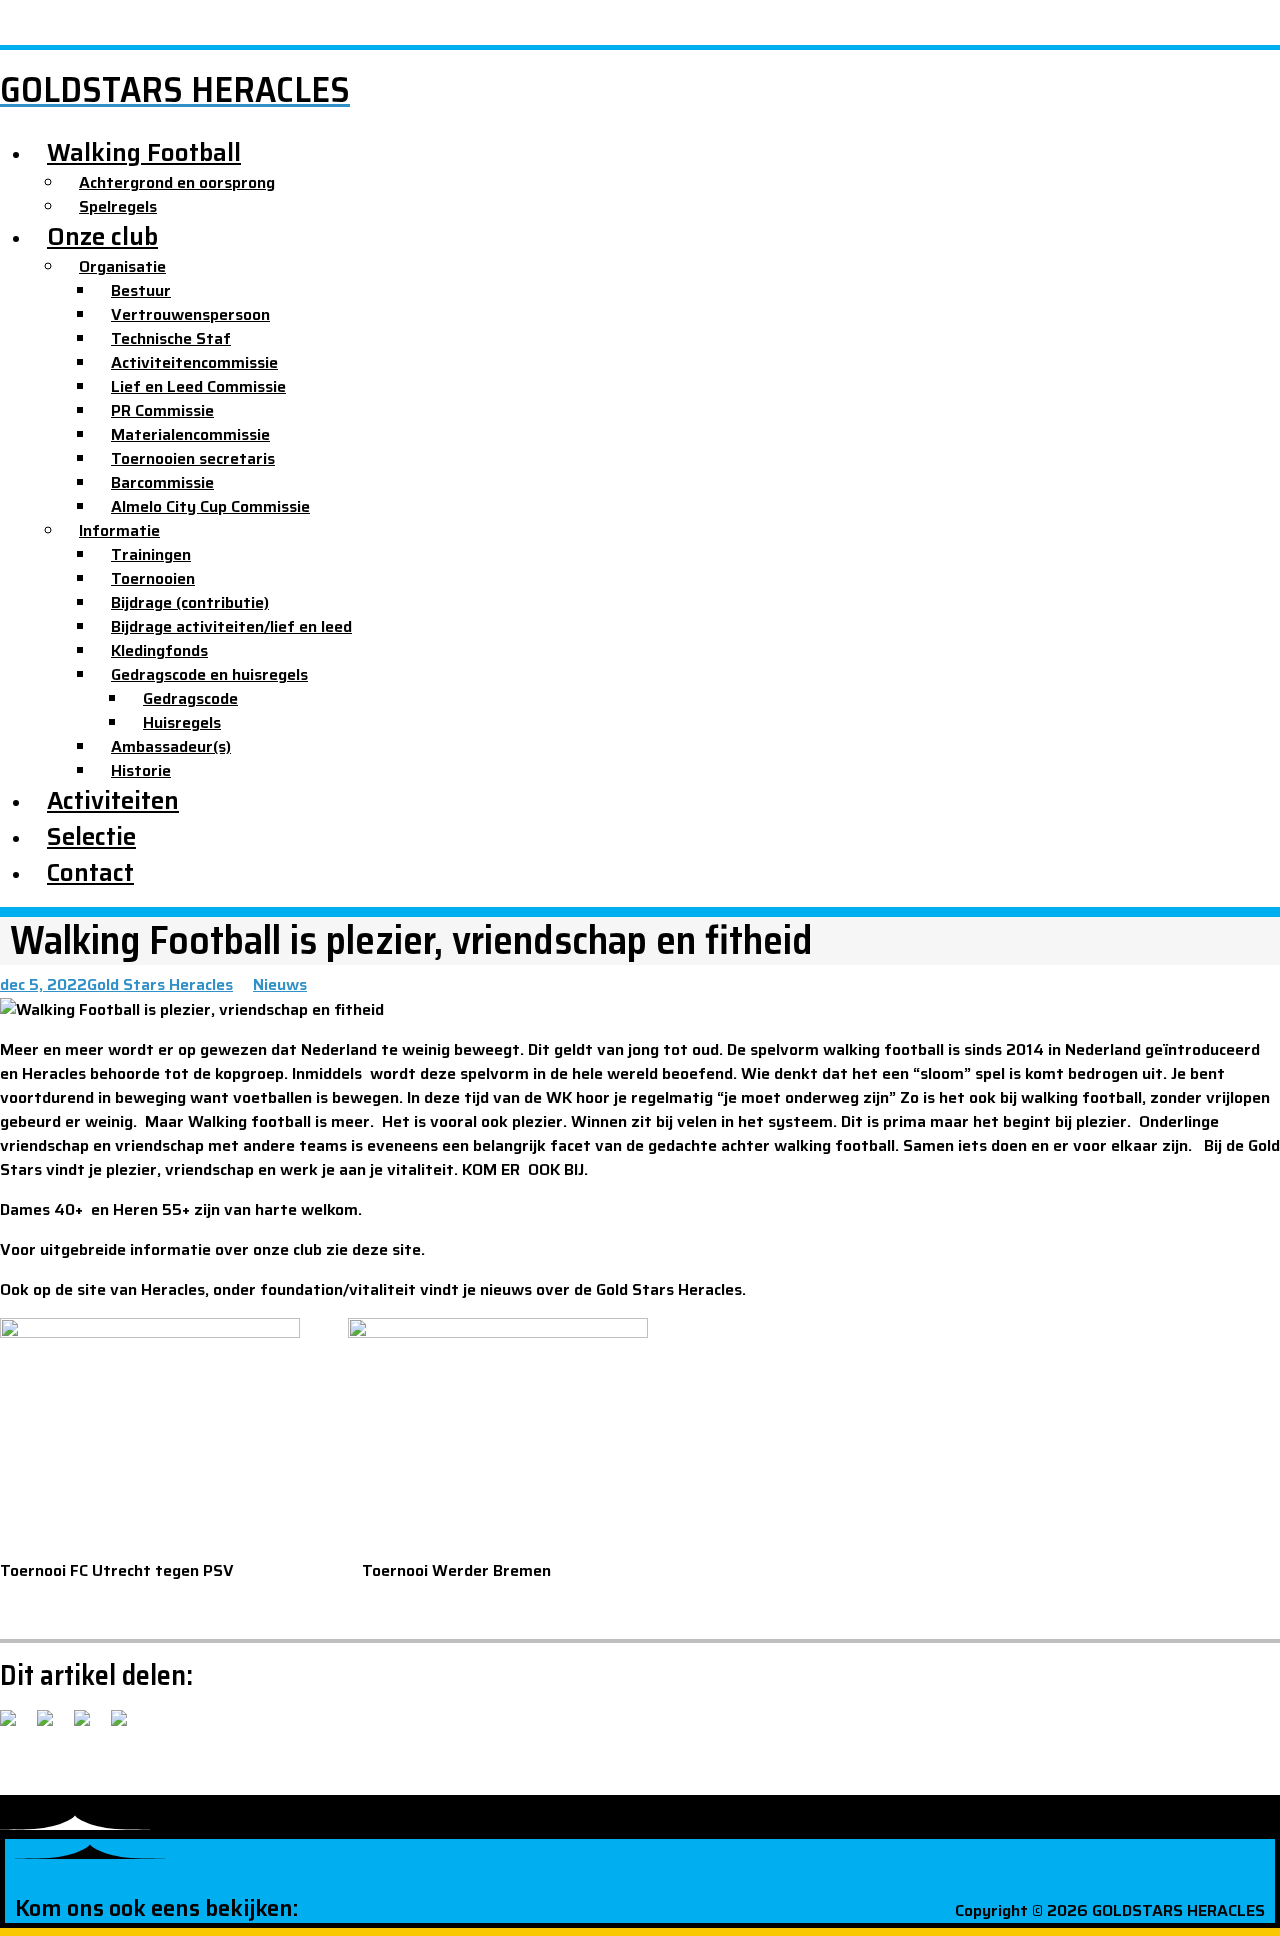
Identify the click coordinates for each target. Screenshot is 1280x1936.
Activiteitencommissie (194, 362)
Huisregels (182, 722)
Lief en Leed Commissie (198, 386)
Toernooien (153, 578)
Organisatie (122, 266)
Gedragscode (190, 698)
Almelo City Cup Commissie (210, 506)
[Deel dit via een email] (127, 1726)
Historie (141, 770)
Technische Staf (171, 338)
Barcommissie (162, 482)
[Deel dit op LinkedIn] (90, 1726)
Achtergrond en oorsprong (177, 182)
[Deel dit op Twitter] (53, 1726)
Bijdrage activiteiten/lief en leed (231, 626)
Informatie (119, 530)
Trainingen (151, 554)
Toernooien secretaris (193, 458)
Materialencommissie (190, 434)
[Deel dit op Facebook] (16, 1726)
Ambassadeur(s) (171, 746)
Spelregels (118, 206)
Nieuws (280, 984)
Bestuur (141, 290)
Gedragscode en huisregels (209, 674)
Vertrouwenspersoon (190, 314)
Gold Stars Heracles (160, 984)
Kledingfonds (159, 650)
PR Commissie (162, 410)
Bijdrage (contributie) (190, 602)
